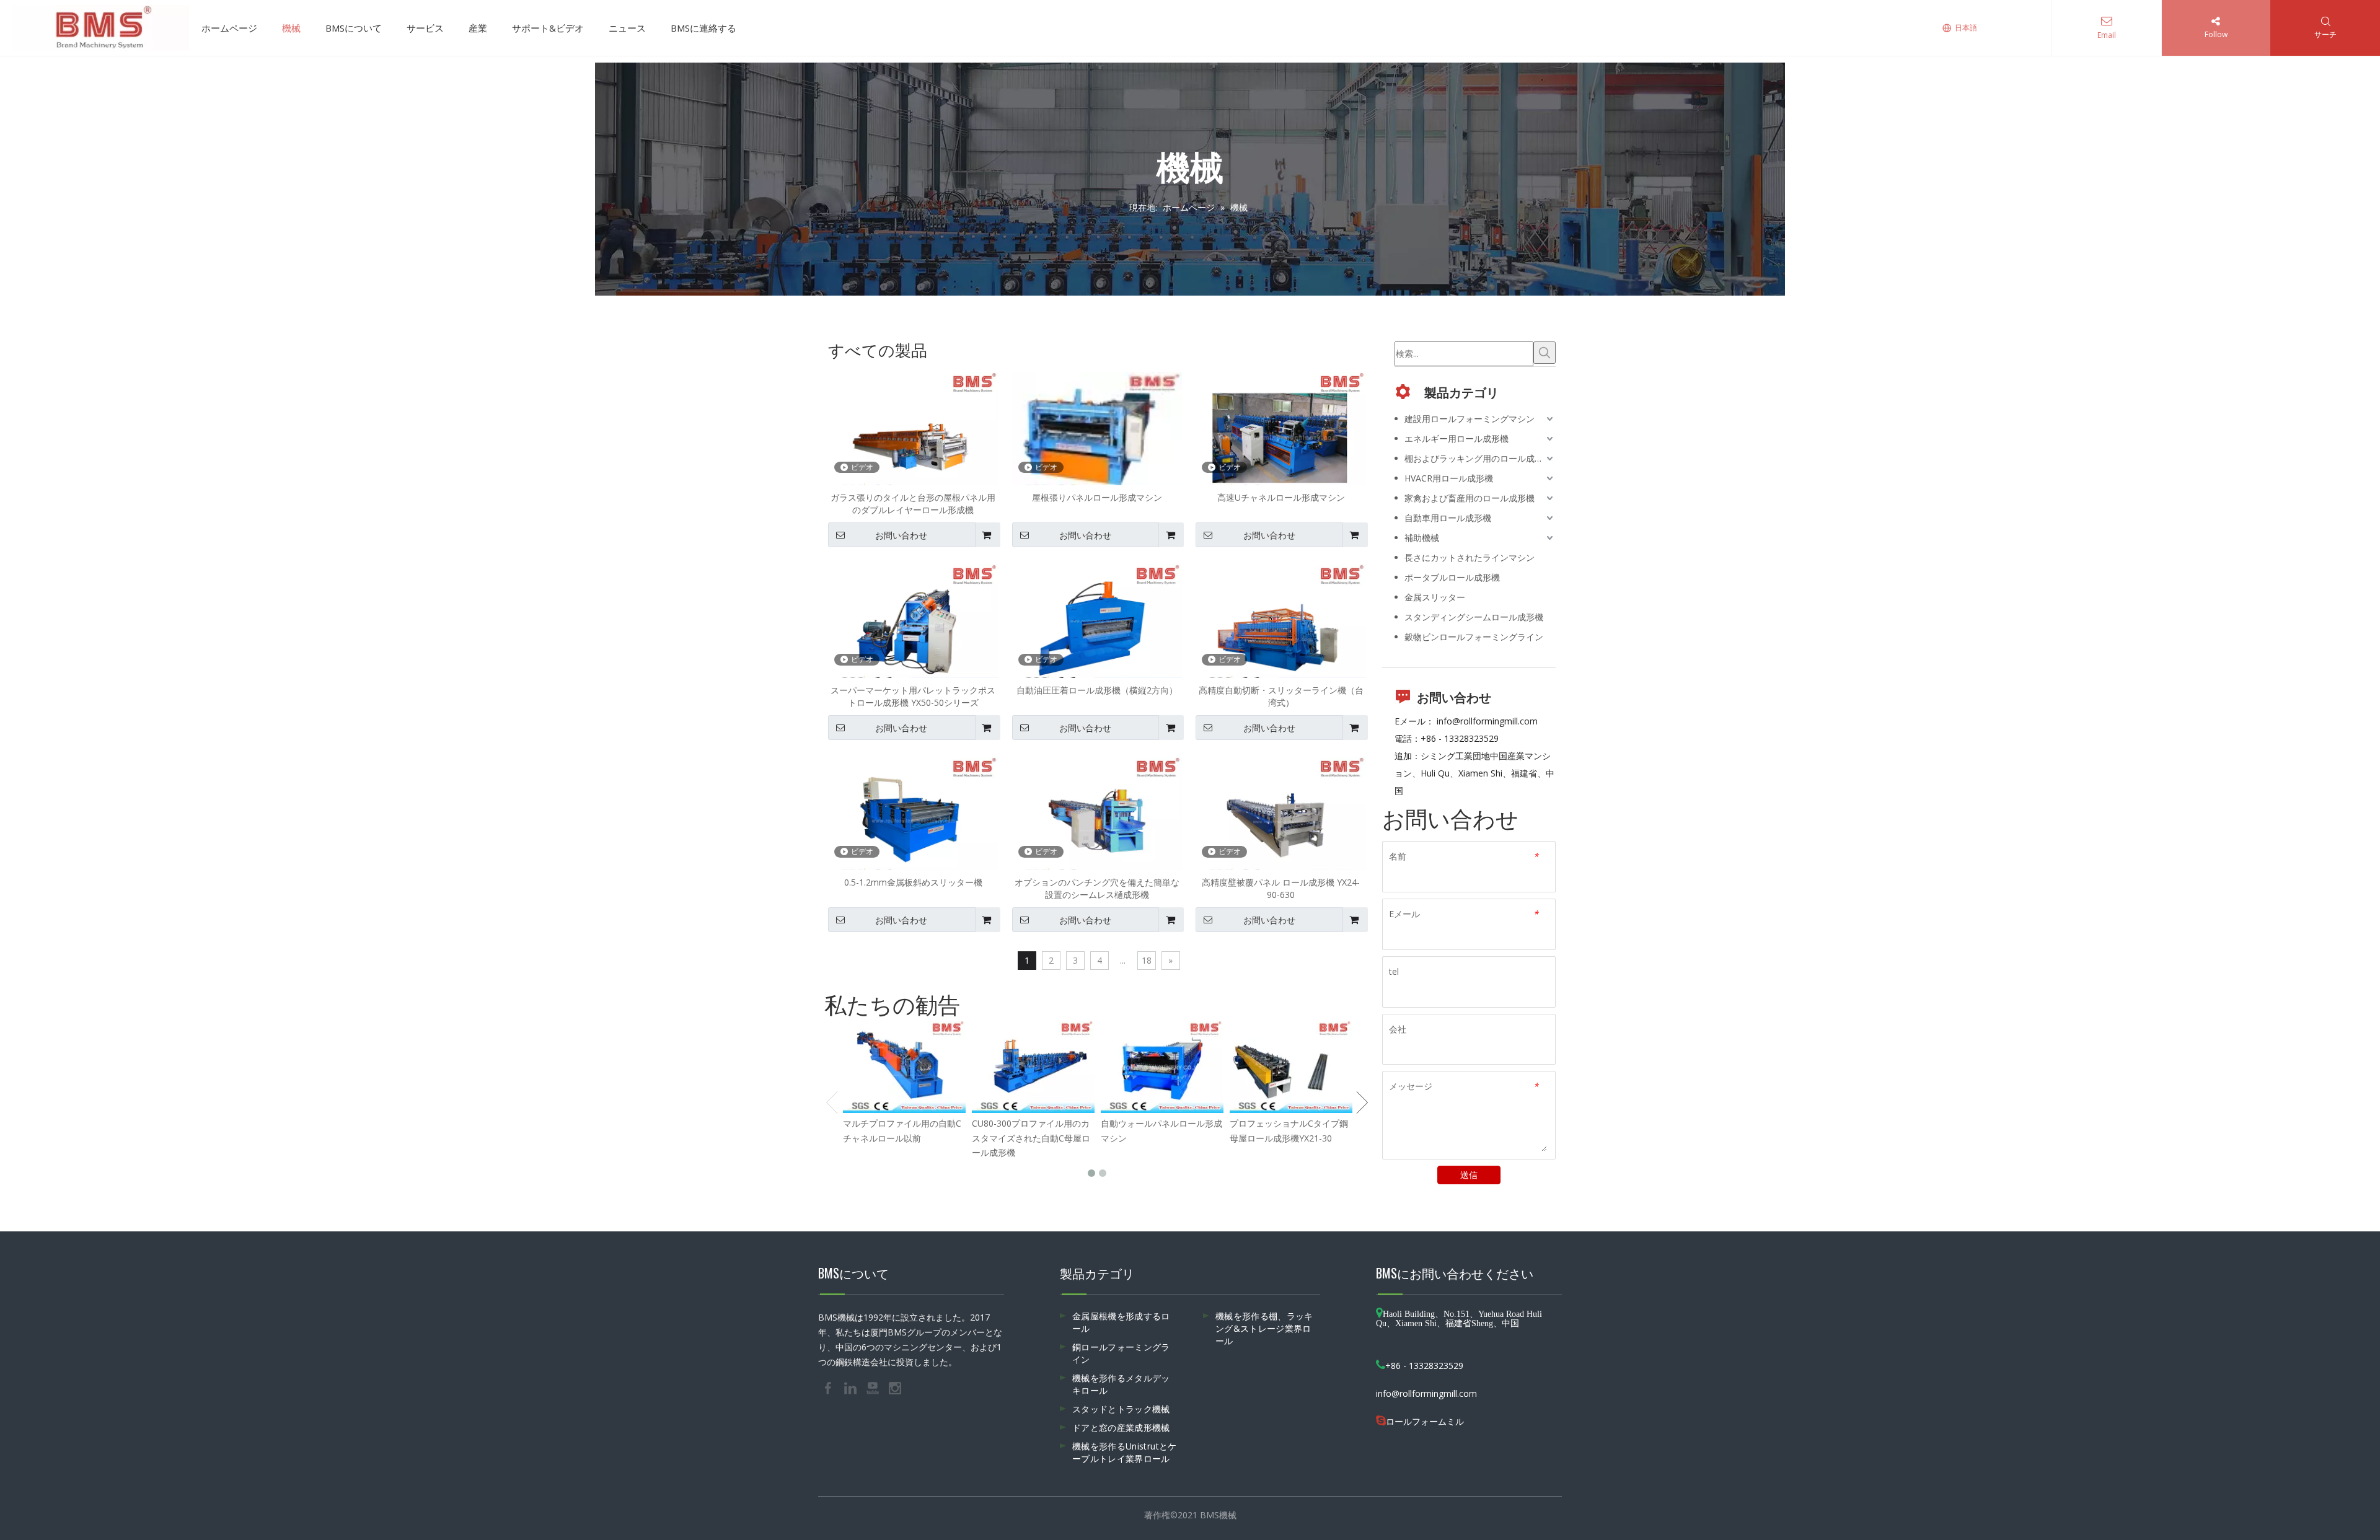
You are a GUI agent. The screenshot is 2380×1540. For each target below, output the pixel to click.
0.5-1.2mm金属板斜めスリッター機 (913, 882)
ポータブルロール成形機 (1452, 577)
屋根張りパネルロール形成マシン (1097, 497)
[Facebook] (829, 1388)
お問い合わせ (901, 535)
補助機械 (1422, 538)
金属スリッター (1435, 597)
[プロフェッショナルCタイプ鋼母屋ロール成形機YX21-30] (1291, 1067)
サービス (425, 28)
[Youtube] (874, 1388)
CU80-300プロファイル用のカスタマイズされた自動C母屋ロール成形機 (1031, 1138)
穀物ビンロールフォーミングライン (1474, 637)
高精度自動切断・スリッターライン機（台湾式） (1281, 696)
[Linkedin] (852, 1388)
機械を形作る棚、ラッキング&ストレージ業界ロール (1264, 1328)
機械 (291, 28)
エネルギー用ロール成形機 (1457, 438)
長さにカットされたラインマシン (1470, 557)
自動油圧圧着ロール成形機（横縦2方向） (1097, 690)
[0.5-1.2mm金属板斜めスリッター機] (913, 819)
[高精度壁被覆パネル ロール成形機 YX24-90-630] (1281, 819)
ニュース (627, 28)
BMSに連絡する (703, 28)
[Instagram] (895, 1388)
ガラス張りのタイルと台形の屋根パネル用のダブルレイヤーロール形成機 (913, 504)
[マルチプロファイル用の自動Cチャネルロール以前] (904, 1067)
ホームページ (229, 28)
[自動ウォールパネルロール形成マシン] (1162, 1067)
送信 (1469, 1175)
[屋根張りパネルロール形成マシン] (1097, 435)
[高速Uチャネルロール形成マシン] (1281, 435)
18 (1147, 960)
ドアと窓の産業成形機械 (1121, 1428)
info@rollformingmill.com (1487, 721)
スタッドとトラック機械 (1121, 1409)
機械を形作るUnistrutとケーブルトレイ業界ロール (1125, 1452)
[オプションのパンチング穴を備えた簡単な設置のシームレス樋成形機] (1097, 819)
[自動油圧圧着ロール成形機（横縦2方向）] (1097, 627)
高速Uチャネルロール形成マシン (1281, 497)
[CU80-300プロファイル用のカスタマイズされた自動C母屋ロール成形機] (1033, 1067)
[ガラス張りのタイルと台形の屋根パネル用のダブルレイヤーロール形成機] (913, 435)
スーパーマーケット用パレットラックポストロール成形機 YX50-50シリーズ (913, 696)
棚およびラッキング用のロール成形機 (1478, 458)
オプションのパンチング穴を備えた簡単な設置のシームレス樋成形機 (1097, 888)
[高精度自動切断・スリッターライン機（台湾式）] (1281, 627)
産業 (478, 28)
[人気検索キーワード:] (1545, 353)
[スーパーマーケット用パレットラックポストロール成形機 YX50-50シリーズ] (913, 627)
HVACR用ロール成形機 (1449, 478)
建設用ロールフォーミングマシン (1470, 419)
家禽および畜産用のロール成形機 (1470, 498)
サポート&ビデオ (548, 28)
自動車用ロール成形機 (1448, 518)
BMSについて (354, 28)
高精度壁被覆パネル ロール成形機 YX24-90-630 (1281, 888)
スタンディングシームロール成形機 (1474, 617)
